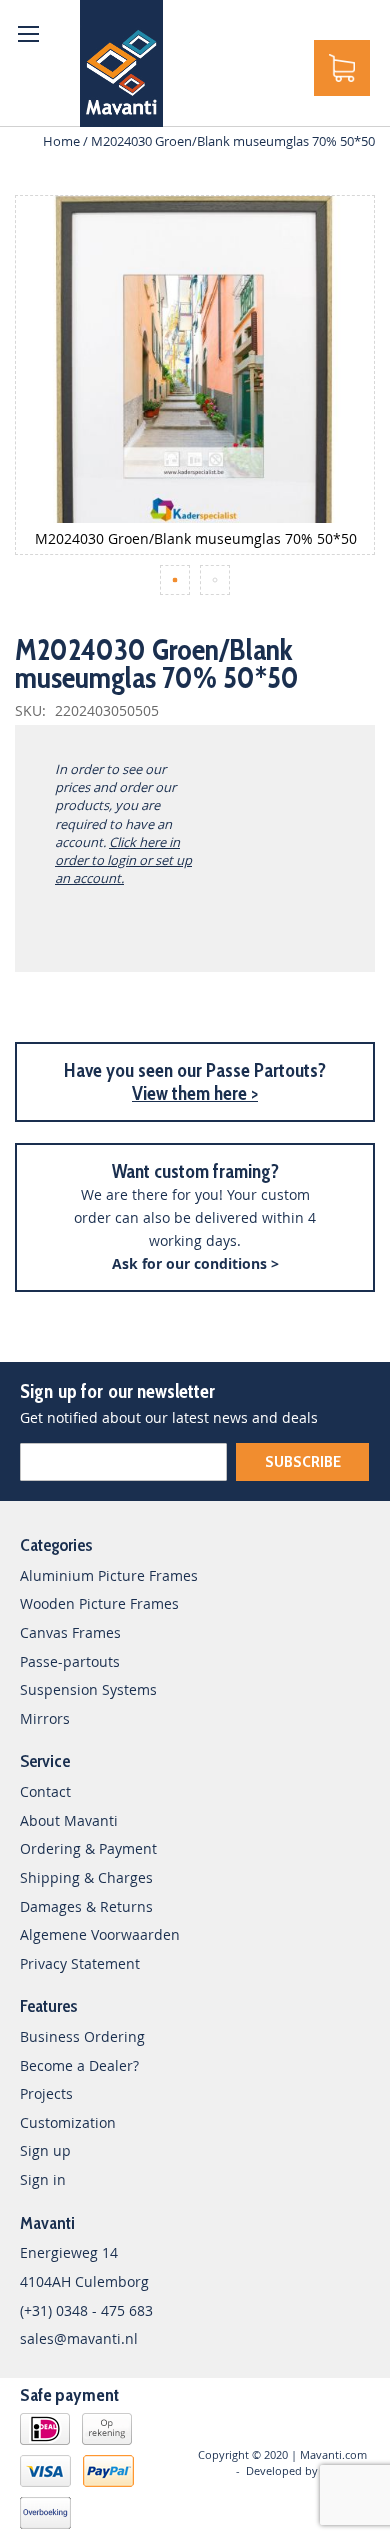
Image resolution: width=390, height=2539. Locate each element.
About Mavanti (69, 1820)
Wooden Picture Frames (99, 1603)
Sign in (43, 2179)
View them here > (195, 1093)
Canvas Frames (70, 1632)
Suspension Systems (88, 1689)
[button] (175, 580)
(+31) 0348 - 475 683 (86, 2310)
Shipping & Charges (86, 1877)
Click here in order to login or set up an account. (123, 860)
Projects (46, 2093)
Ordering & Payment (88, 1848)
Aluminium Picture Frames (109, 1575)
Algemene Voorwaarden (100, 1934)
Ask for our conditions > (195, 1263)
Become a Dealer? (79, 2065)
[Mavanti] (121, 63)
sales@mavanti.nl (79, 2338)
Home (61, 141)
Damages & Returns (86, 1906)
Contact (45, 1791)
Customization (68, 2122)
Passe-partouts (70, 1661)
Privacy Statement (80, 1963)
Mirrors (45, 1718)
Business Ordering (82, 2036)
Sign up (45, 2150)
